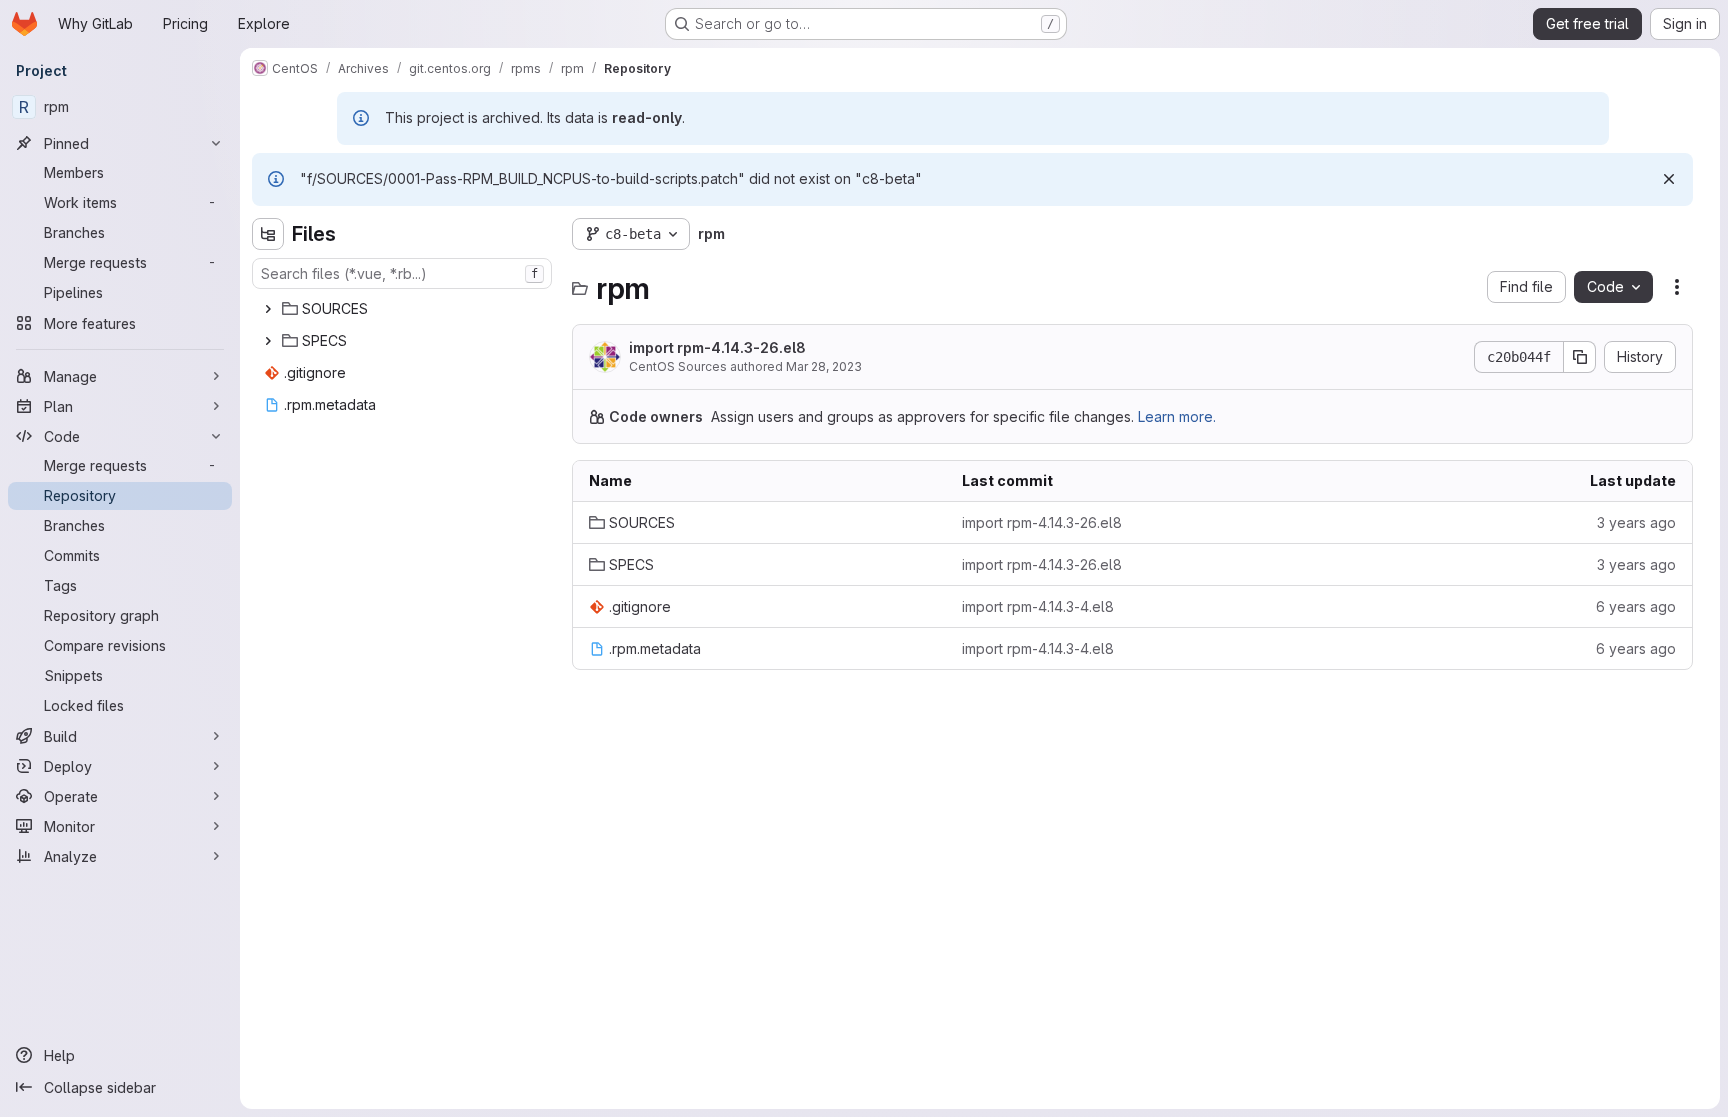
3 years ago (1636, 522)
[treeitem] (404, 309)
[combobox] (402, 273)
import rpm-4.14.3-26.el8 (717, 347)
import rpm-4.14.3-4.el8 (1038, 606)
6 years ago (1636, 606)
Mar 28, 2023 (824, 366)
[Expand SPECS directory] (268, 341)
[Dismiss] (1669, 179)
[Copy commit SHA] (1580, 357)
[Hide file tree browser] (268, 234)
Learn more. (1177, 416)
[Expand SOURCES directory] (268, 309)
